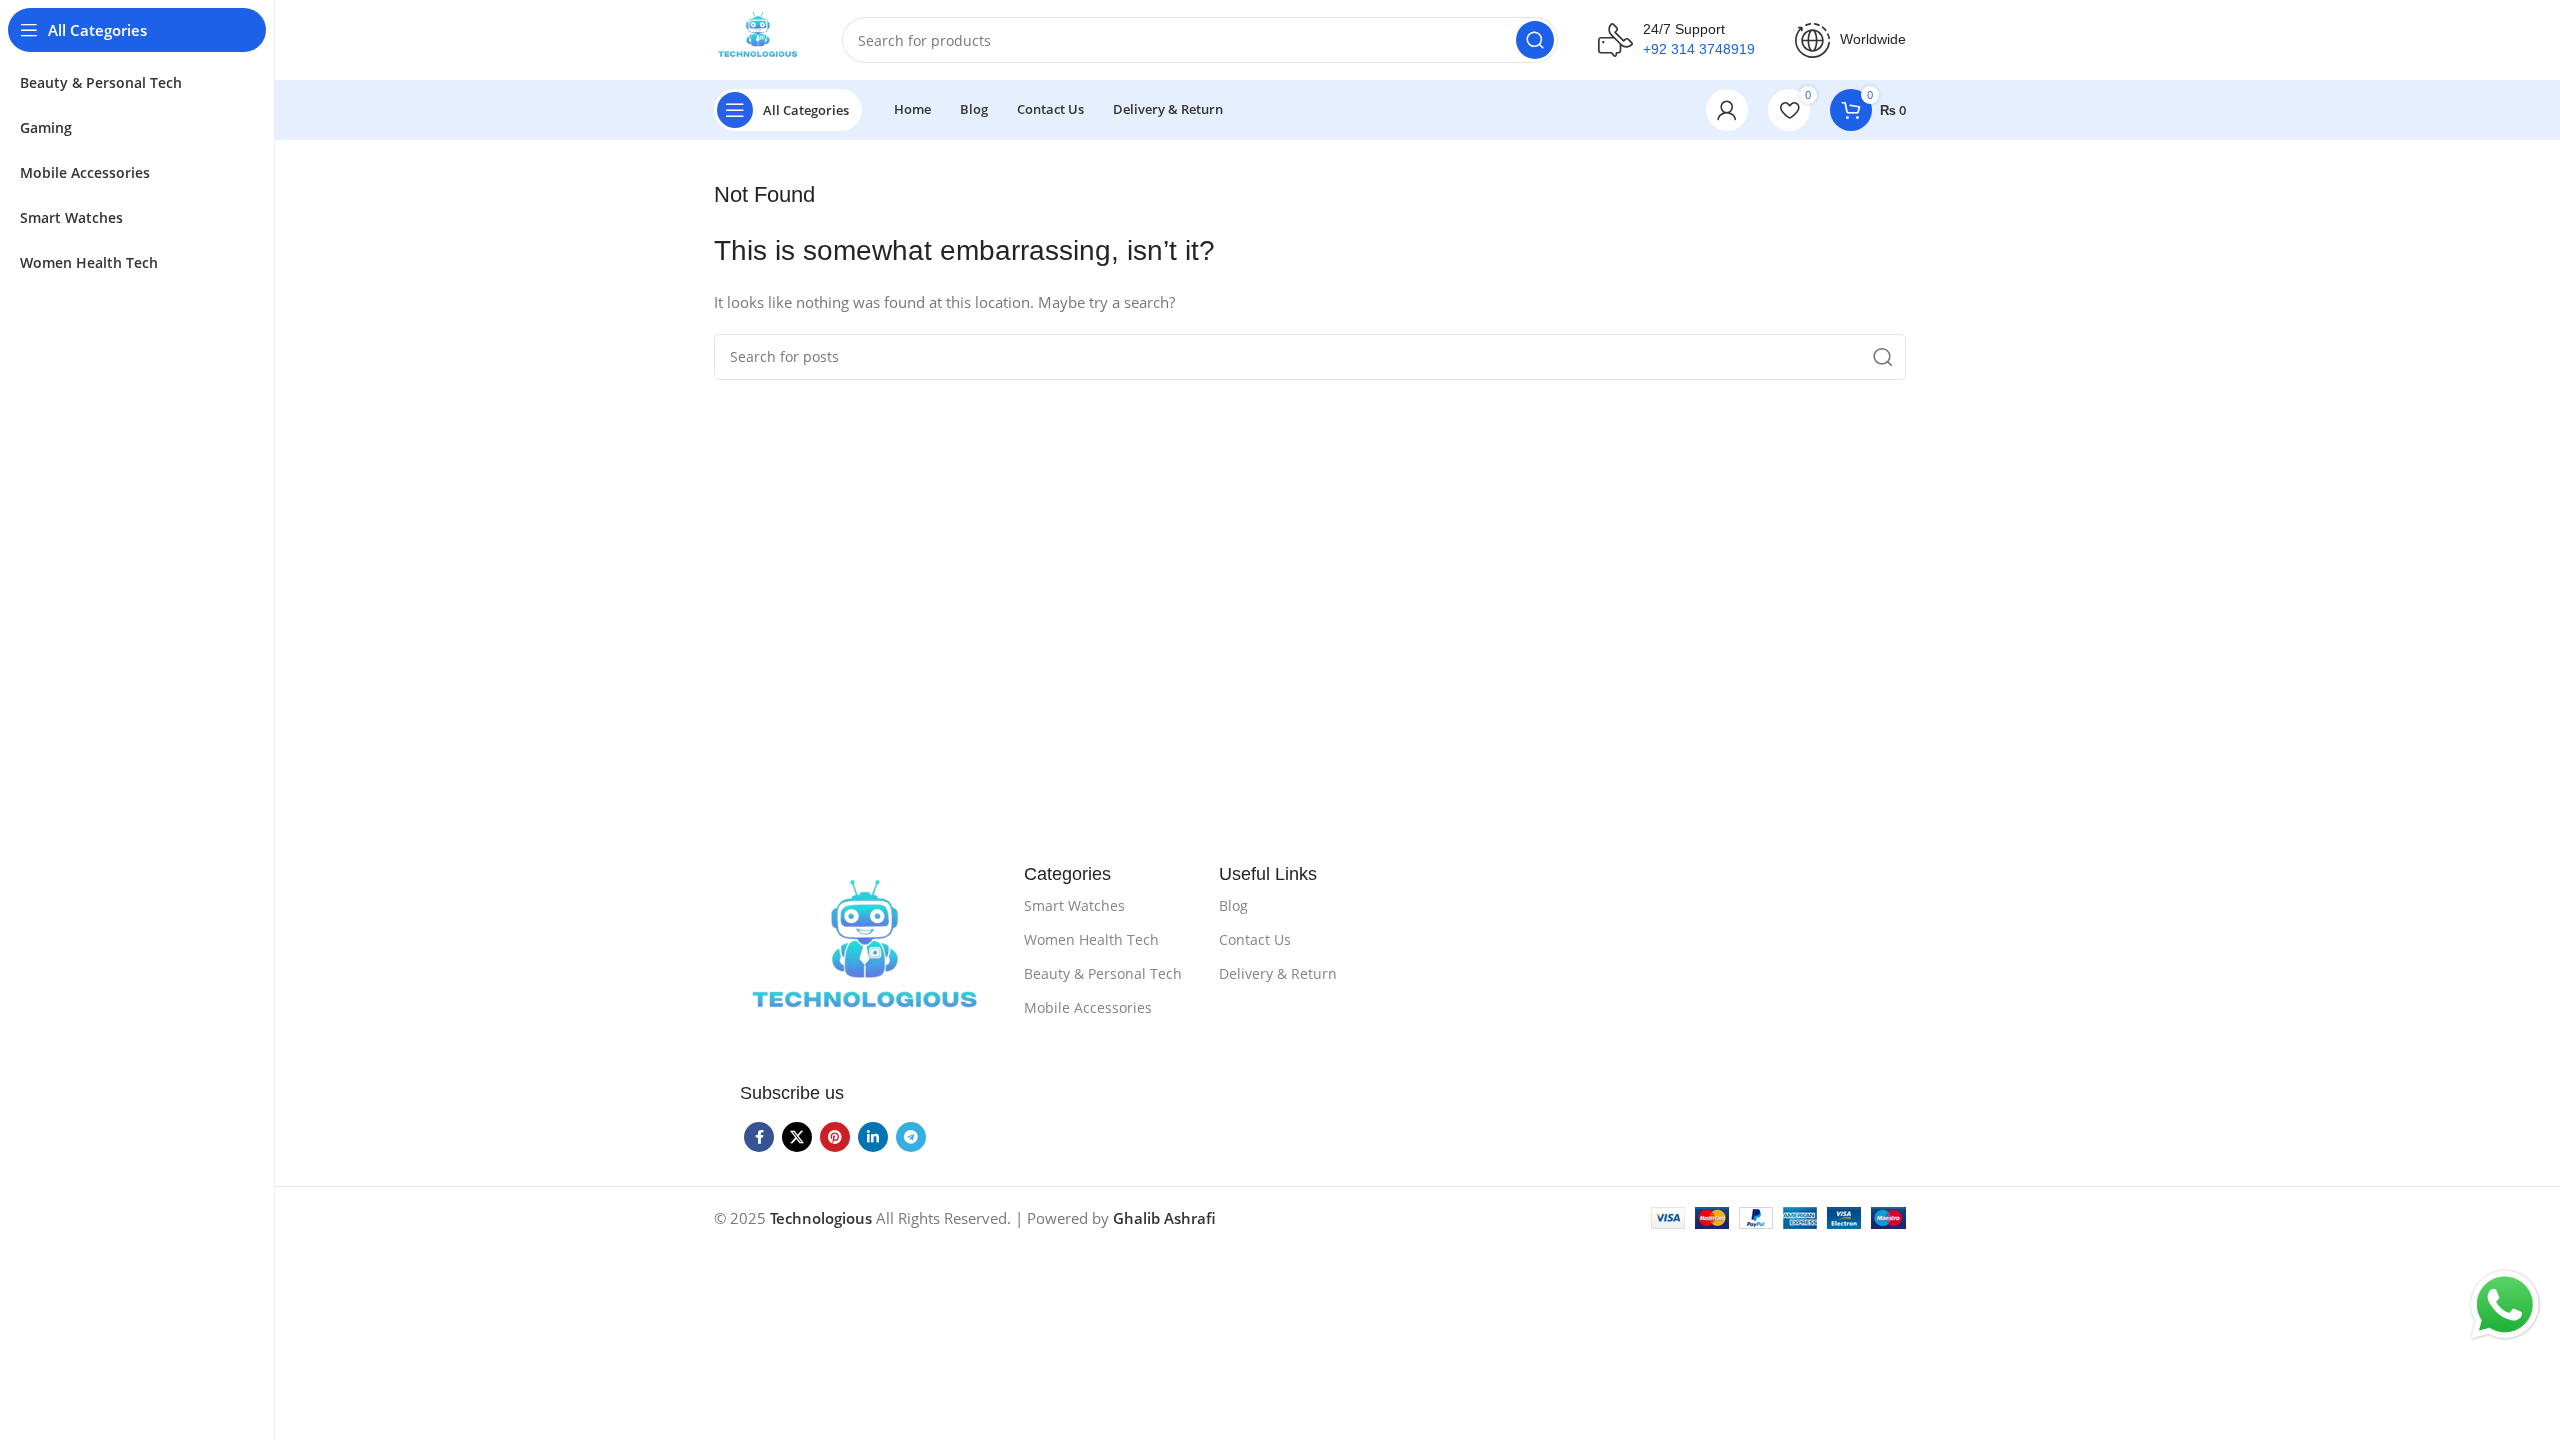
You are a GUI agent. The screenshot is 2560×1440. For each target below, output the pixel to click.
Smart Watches (1074, 905)
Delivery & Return (1278, 973)
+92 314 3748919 (1699, 49)
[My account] (1727, 110)
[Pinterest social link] (835, 1137)
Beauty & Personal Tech (1103, 973)
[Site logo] (758, 38)
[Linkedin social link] (873, 1137)
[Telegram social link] (911, 1137)
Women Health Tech (1091, 939)
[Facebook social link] (759, 1137)
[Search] (1535, 40)
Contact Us (1255, 939)
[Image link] (865, 958)
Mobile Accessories (1088, 1007)
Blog (1233, 905)
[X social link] (797, 1137)
